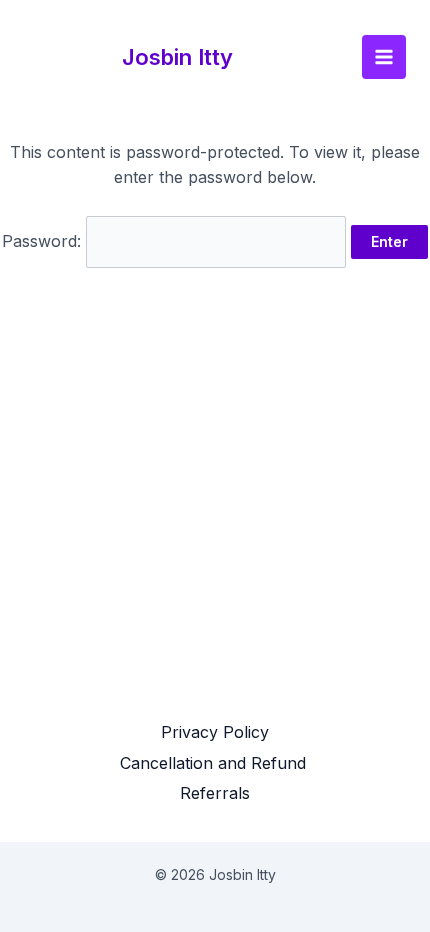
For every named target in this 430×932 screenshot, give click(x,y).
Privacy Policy (215, 732)
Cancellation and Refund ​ (215, 763)
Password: (44, 241)
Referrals (215, 793)
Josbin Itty (177, 57)
